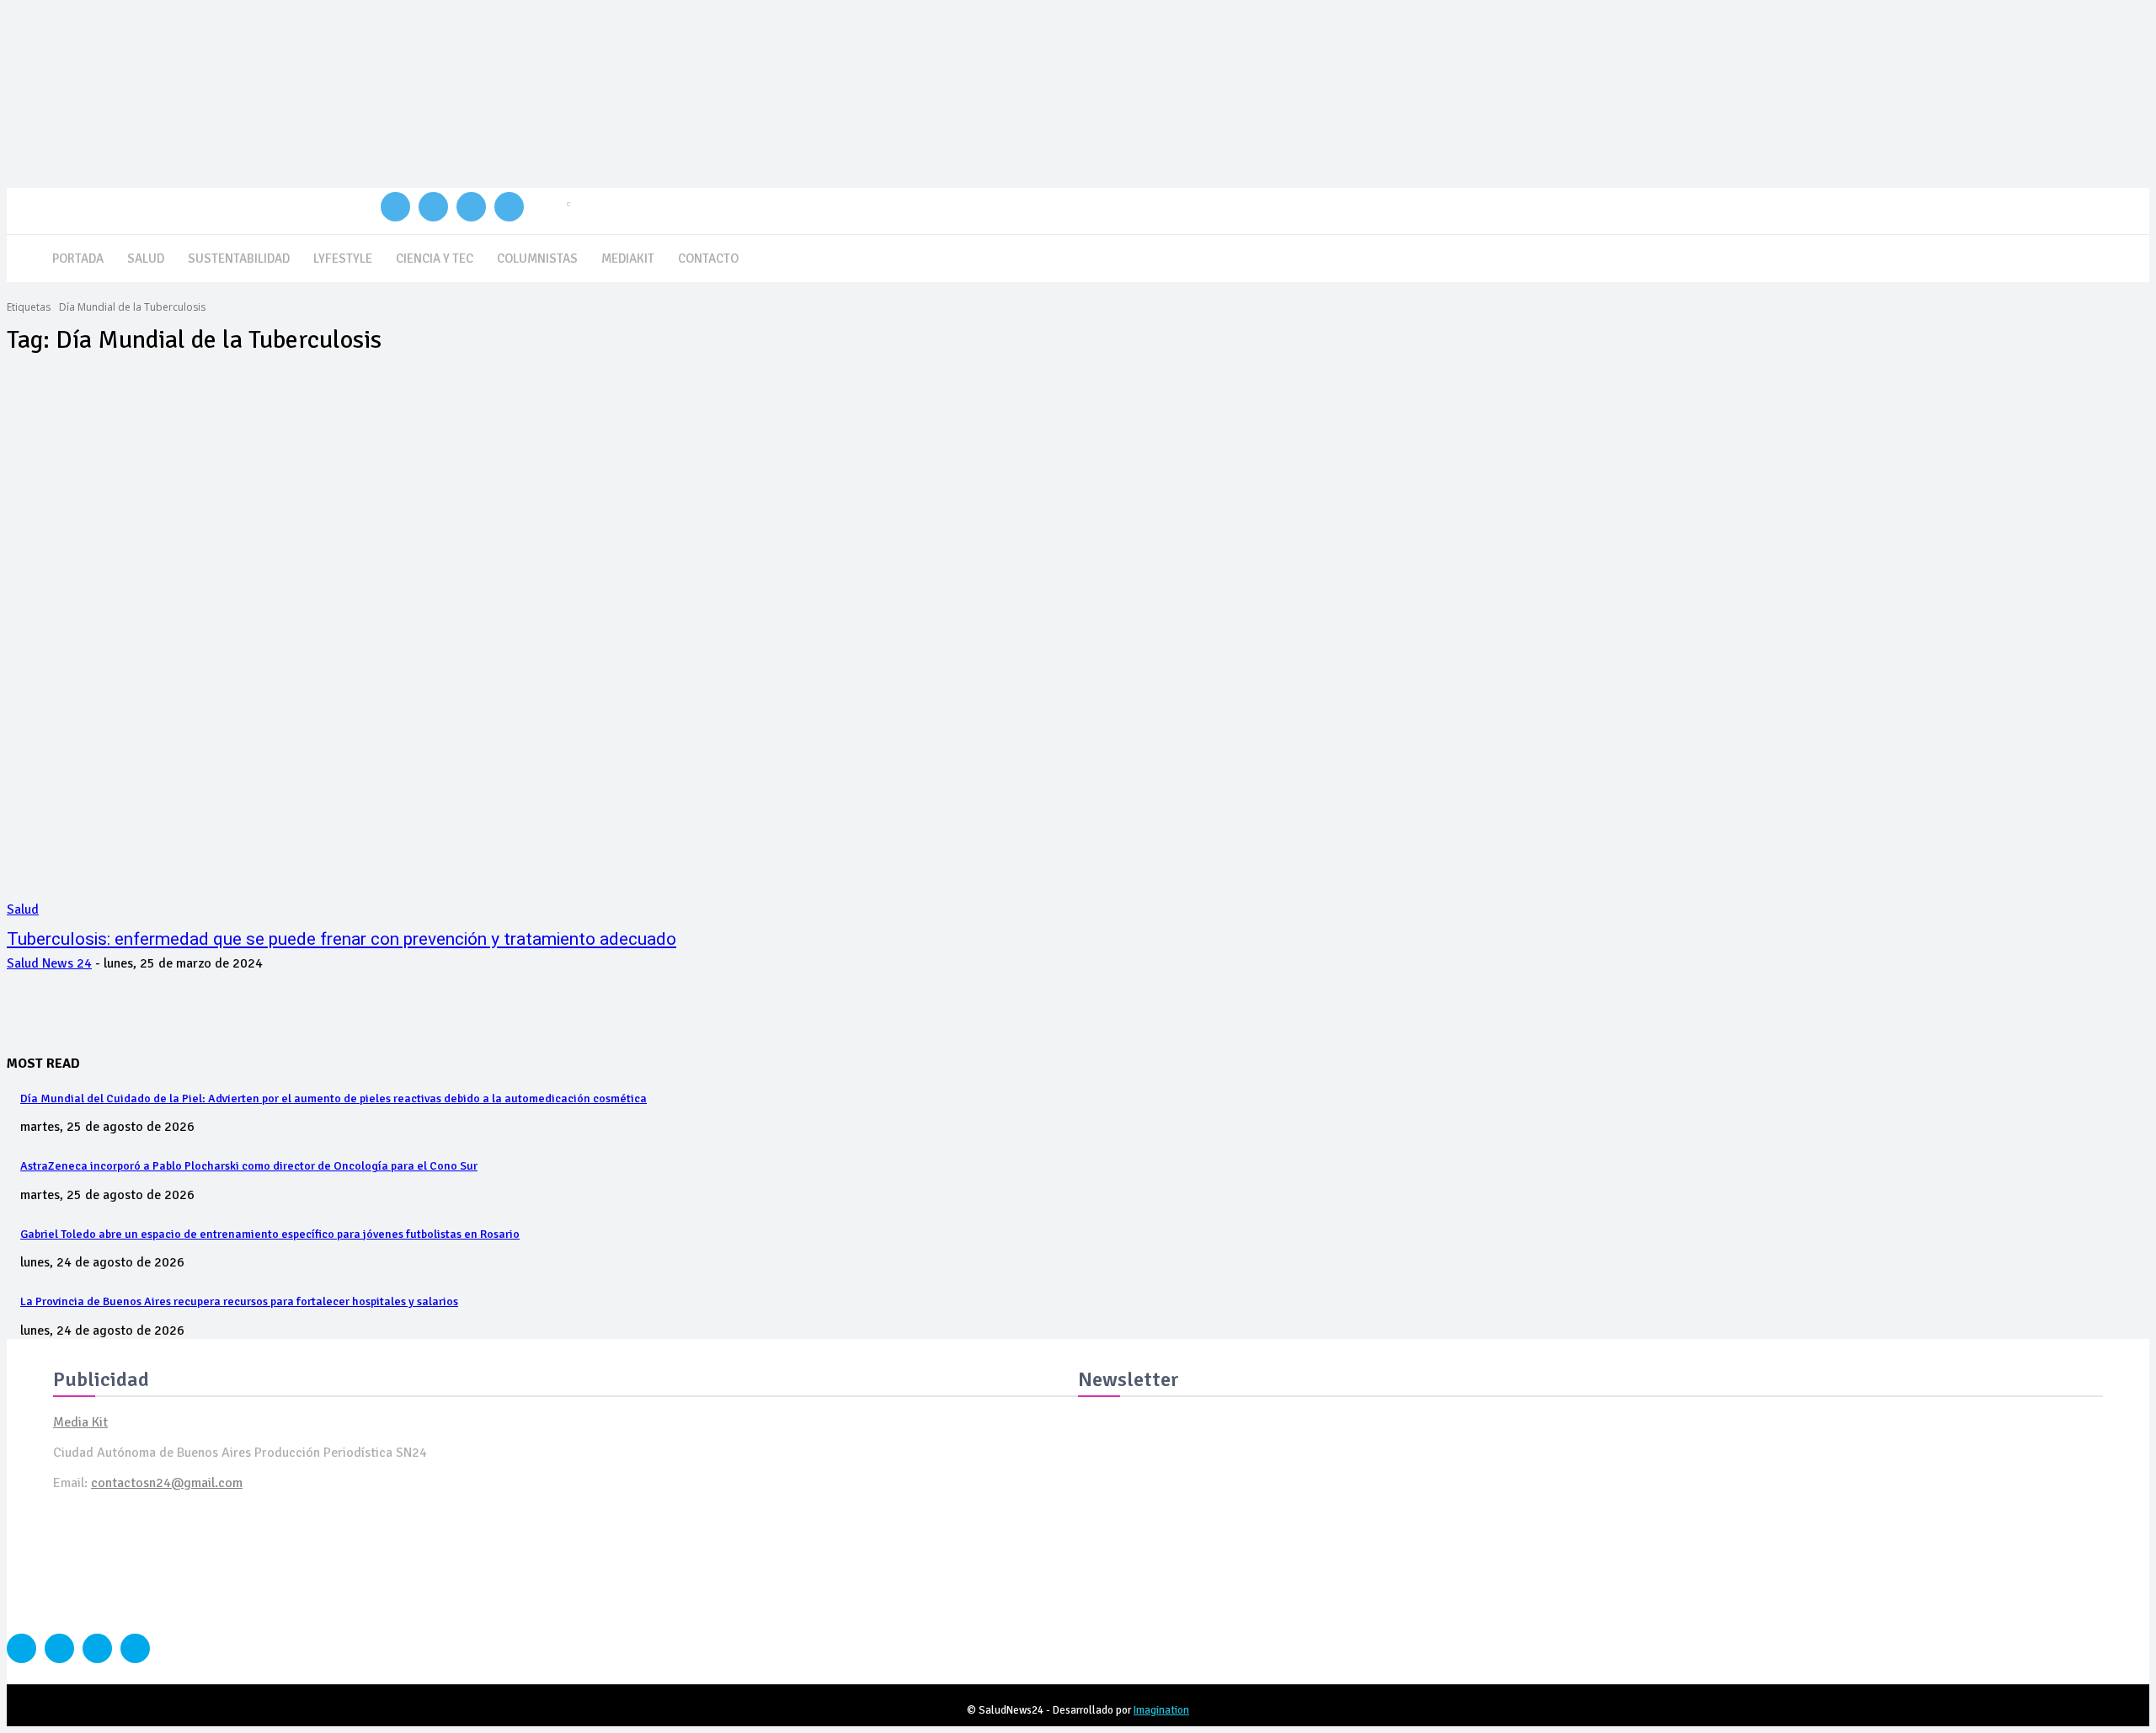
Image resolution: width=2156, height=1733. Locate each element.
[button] (2129, 256)
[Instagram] (433, 207)
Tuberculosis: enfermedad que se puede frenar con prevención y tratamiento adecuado (342, 939)
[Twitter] (471, 207)
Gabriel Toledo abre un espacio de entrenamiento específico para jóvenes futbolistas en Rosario (270, 1234)
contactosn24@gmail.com (167, 1483)
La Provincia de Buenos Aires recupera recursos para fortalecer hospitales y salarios (239, 1301)
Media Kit (80, 1422)
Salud (23, 909)
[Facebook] (395, 207)
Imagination (1161, 1710)
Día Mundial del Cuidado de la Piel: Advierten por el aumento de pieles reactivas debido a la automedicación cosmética (334, 1098)
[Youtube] (509, 207)
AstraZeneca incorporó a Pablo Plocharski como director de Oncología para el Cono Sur (249, 1166)
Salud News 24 (49, 963)
